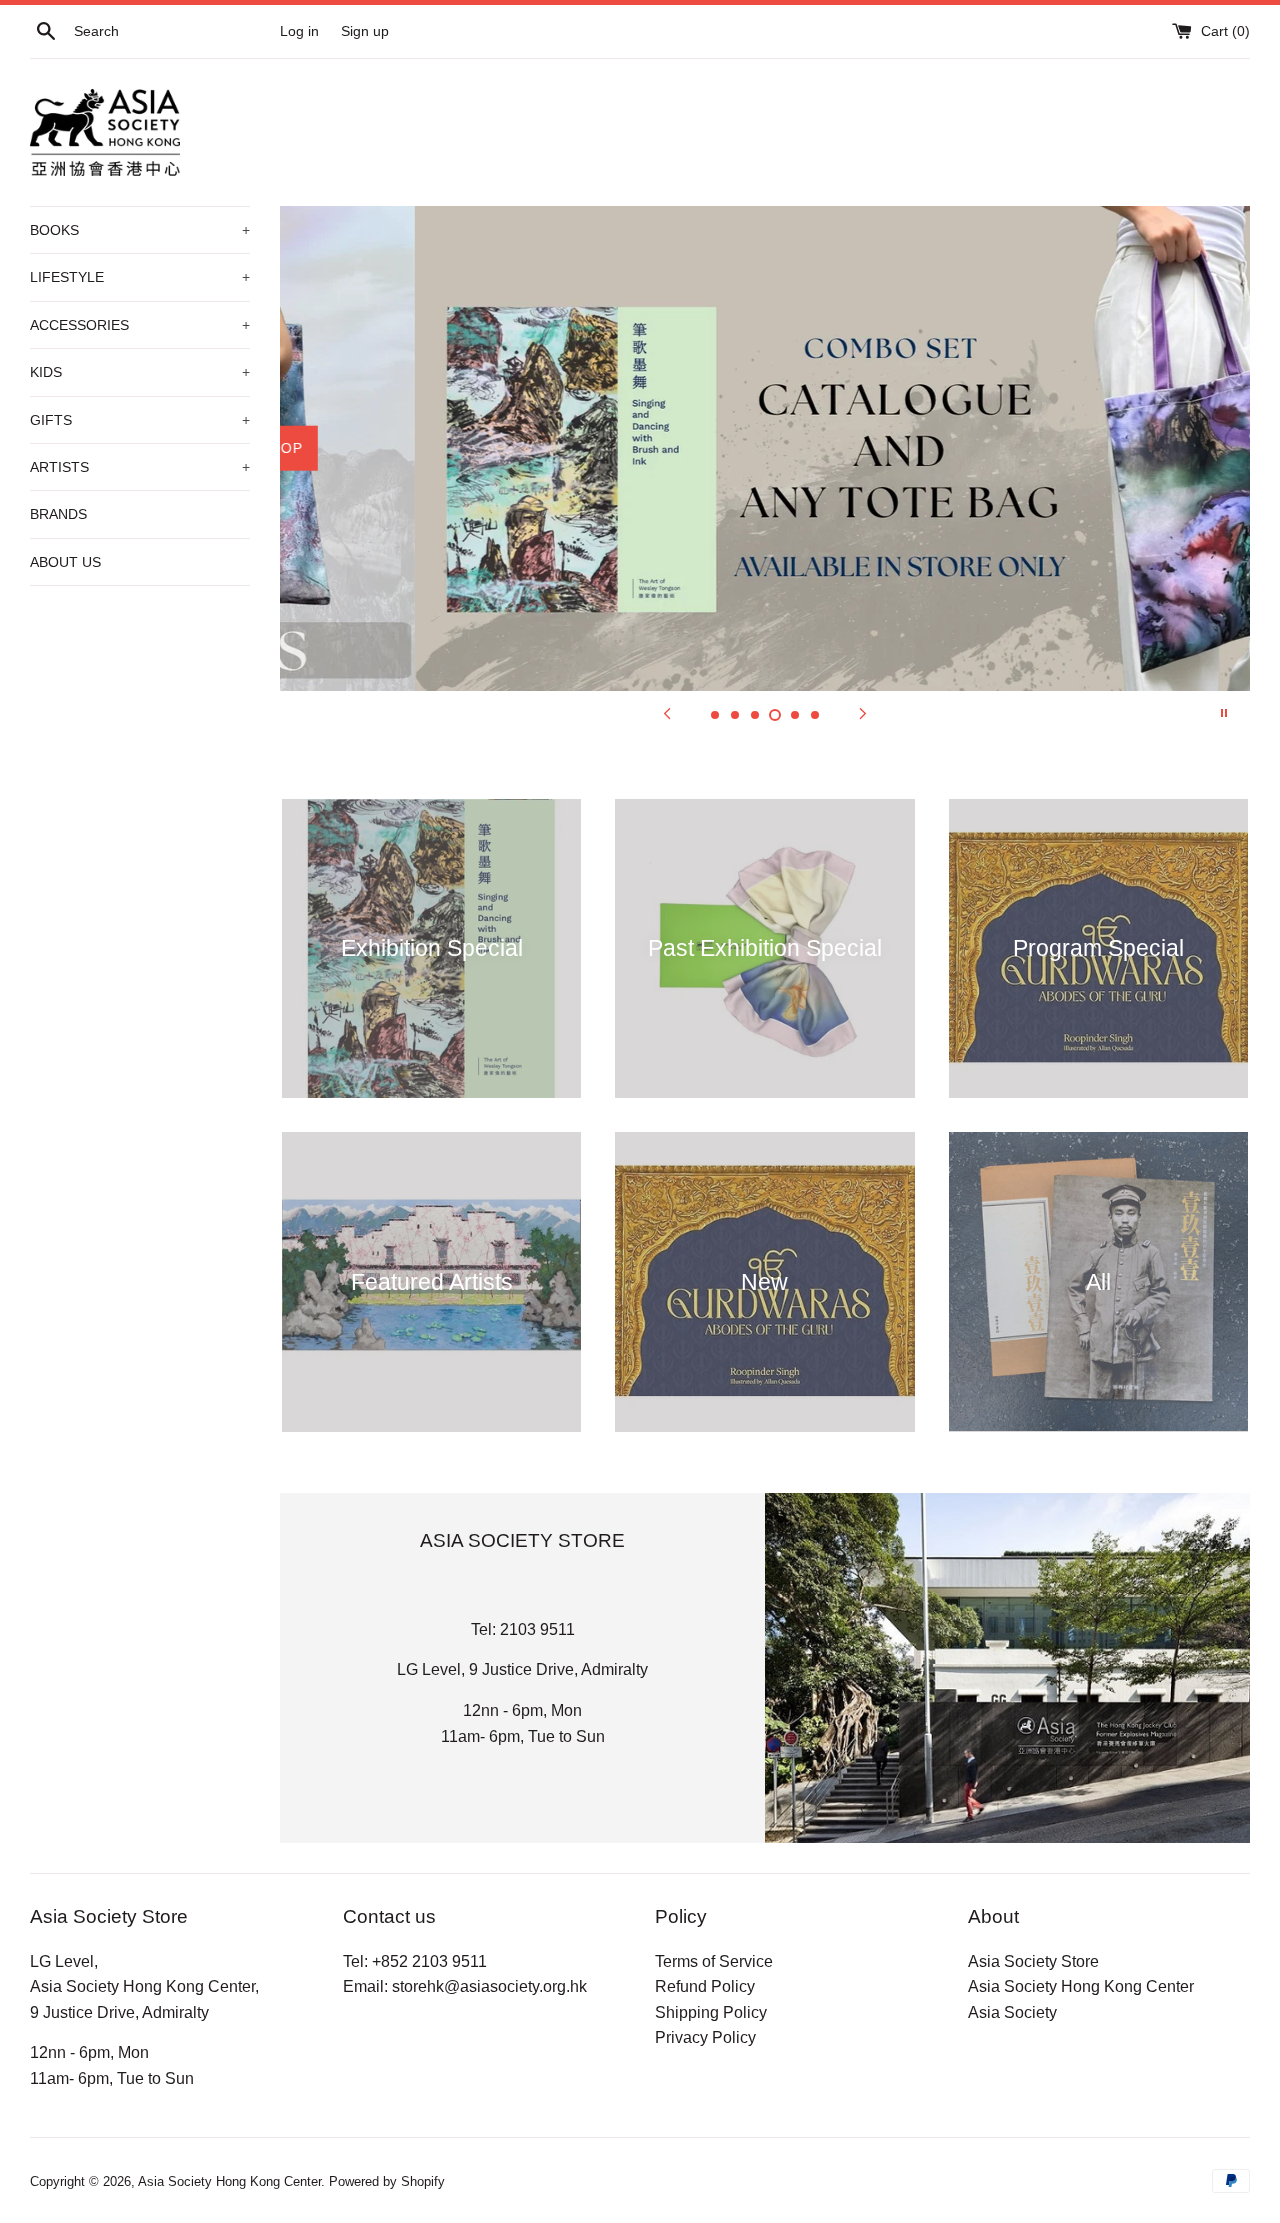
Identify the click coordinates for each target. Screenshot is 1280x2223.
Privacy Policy (705, 2037)
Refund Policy (705, 1986)
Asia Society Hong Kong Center (1081, 1986)
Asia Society (1012, 2012)
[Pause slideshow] (1224, 713)
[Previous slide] (667, 713)
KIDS (140, 372)
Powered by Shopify (387, 2181)
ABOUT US (65, 562)
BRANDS (58, 514)
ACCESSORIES (140, 325)
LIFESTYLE (140, 277)
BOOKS (140, 230)
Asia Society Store (1033, 1961)
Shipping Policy (711, 2012)
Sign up (365, 31)
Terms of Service (714, 1961)
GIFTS (140, 420)
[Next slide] (863, 713)
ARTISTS (140, 467)
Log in (299, 31)
